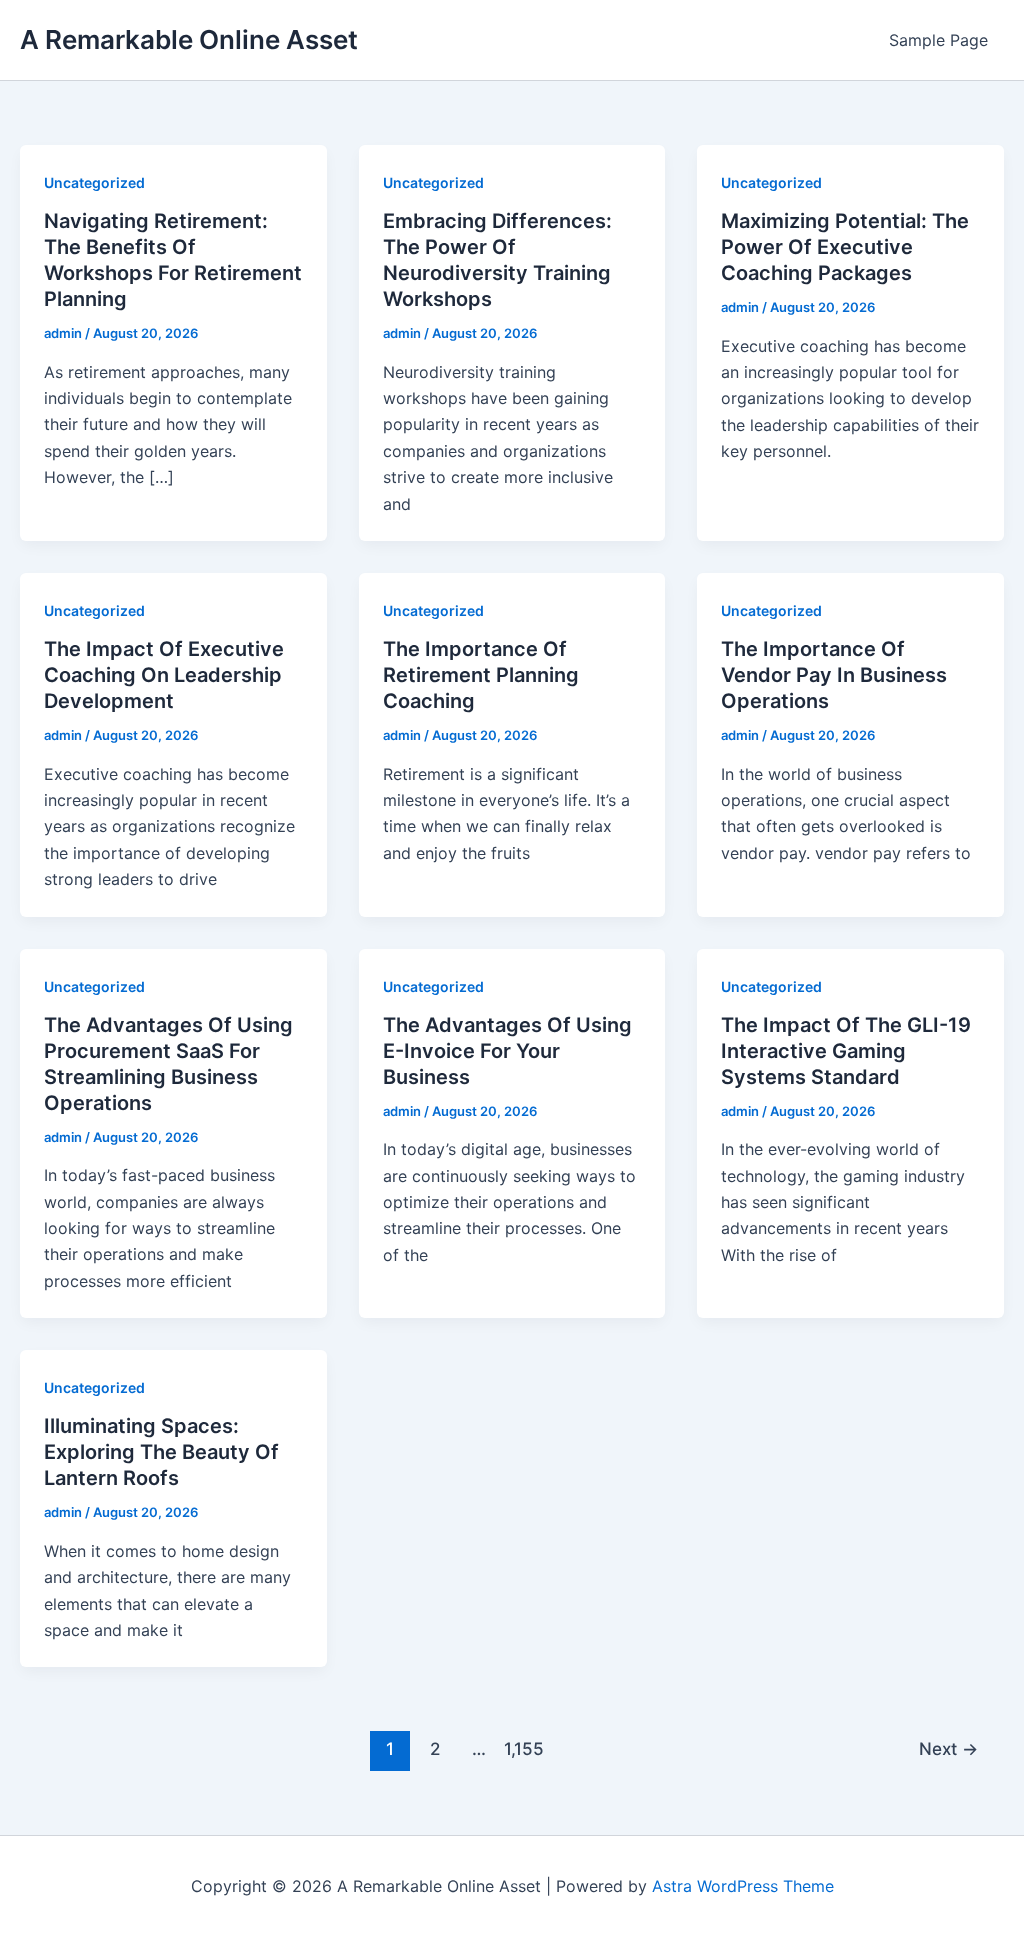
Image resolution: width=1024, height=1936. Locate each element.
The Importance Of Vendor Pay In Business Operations (834, 675)
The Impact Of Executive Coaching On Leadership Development (164, 675)
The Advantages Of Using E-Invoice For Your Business (507, 1051)
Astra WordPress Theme (743, 1886)
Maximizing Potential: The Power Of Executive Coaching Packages (845, 247)
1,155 (524, 1748)
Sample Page (938, 40)
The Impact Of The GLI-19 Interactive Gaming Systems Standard (846, 1051)
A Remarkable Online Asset (189, 39)
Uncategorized (94, 182)
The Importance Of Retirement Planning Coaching (481, 675)
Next (948, 1748)
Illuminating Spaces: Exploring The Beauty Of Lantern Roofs (161, 1452)
